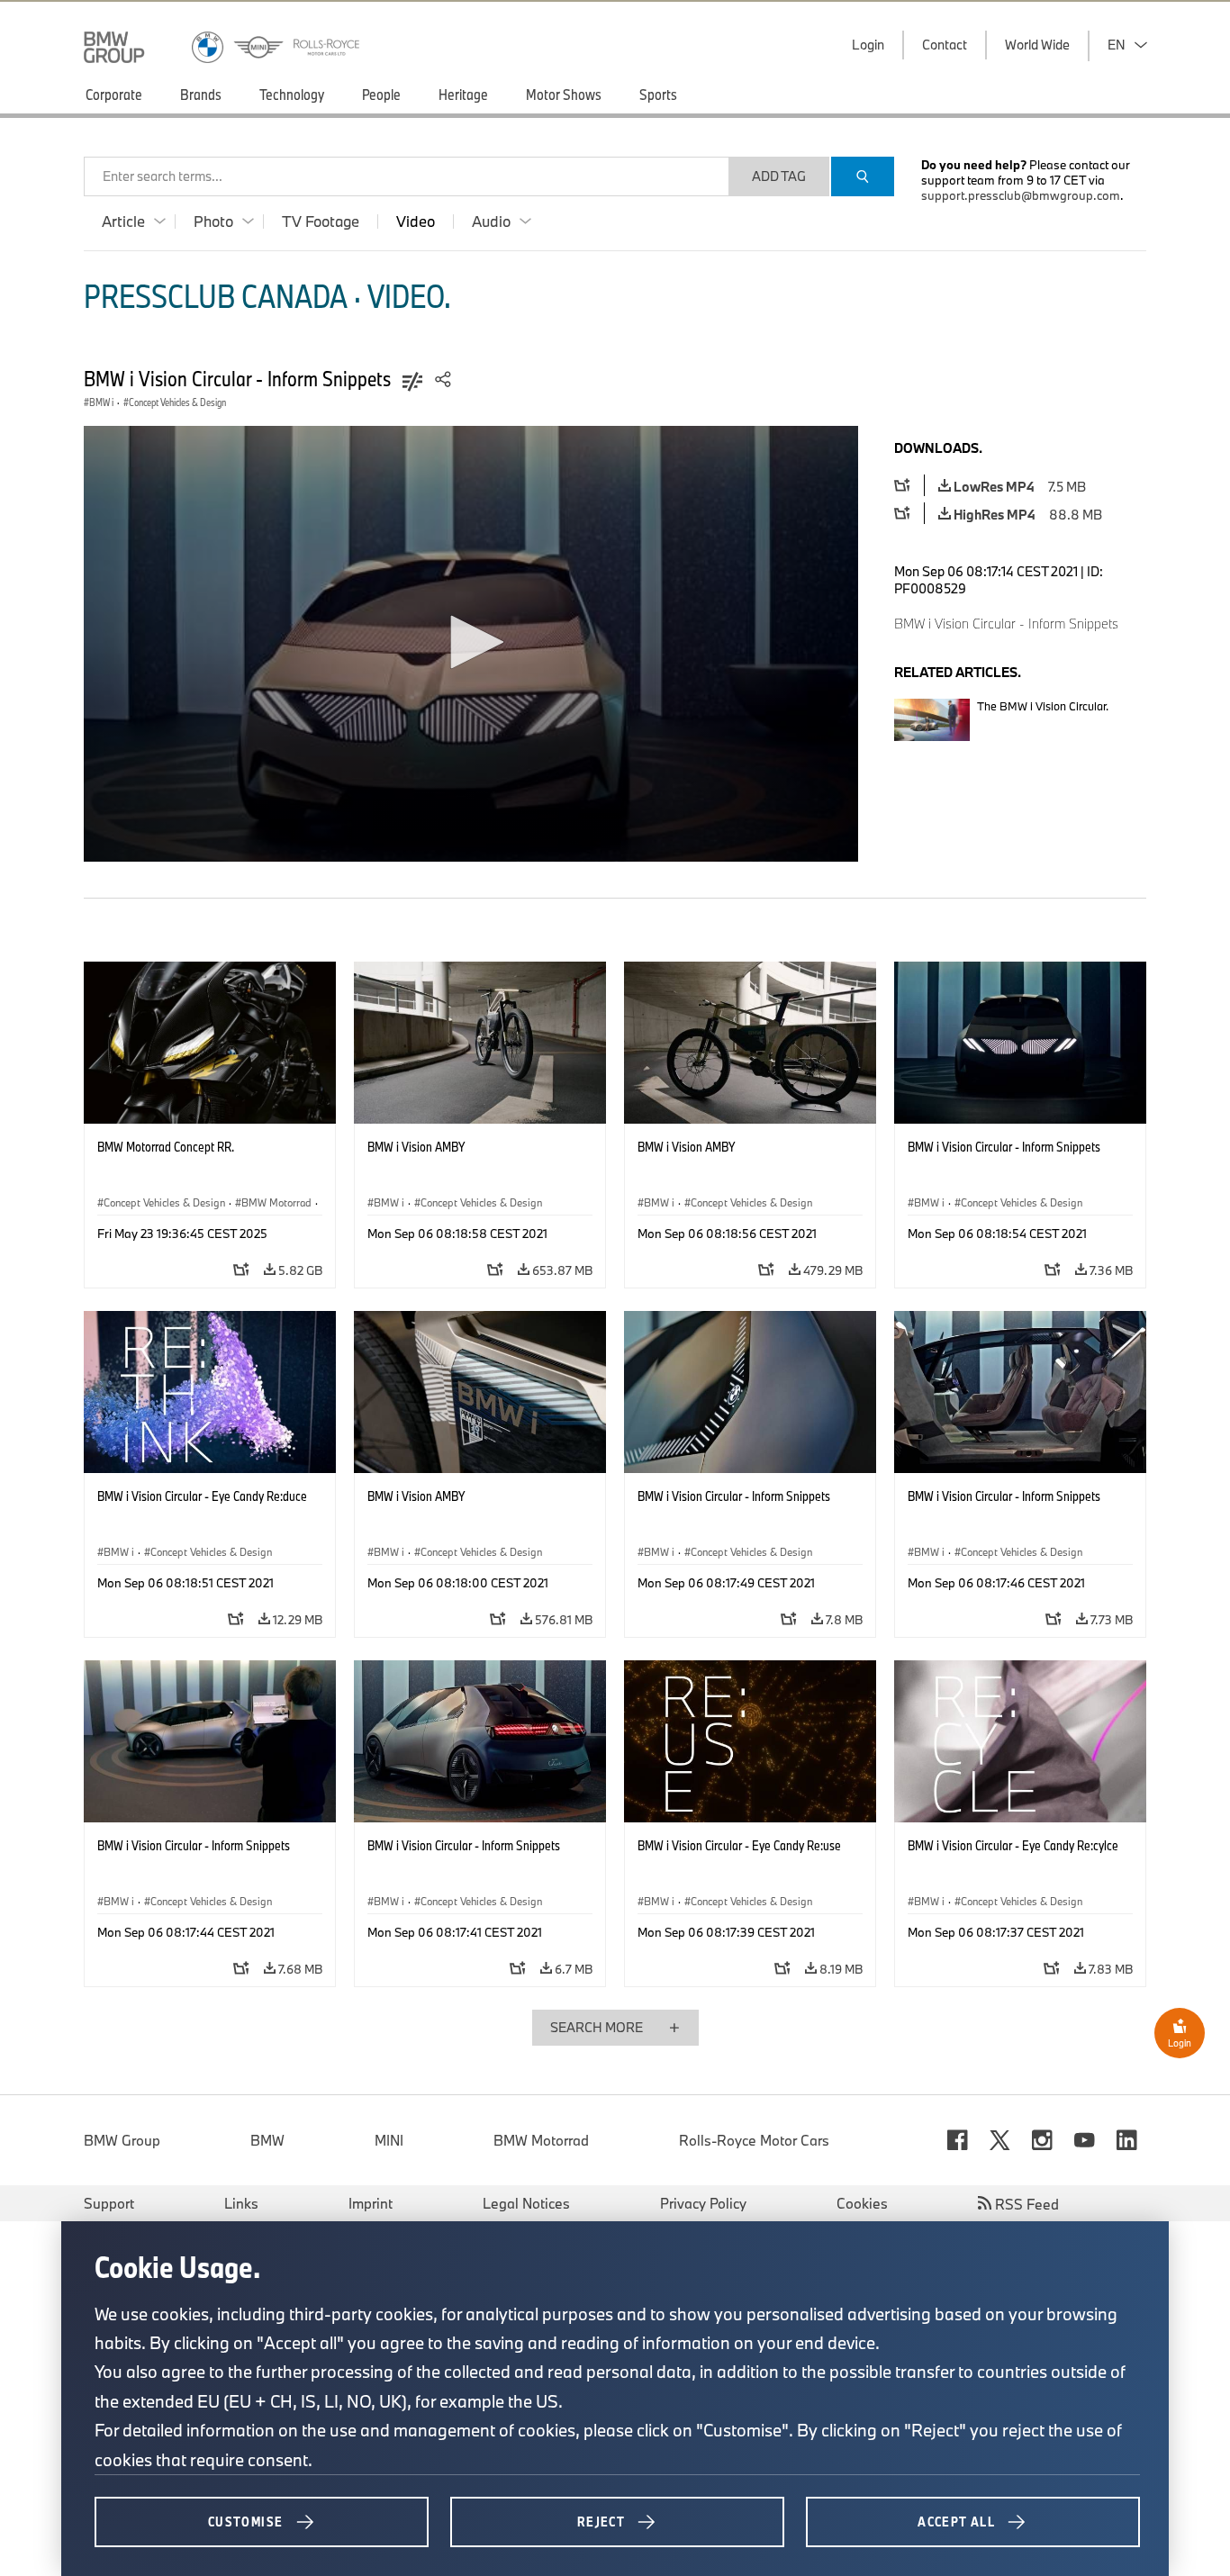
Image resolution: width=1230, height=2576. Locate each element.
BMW (267, 2140)
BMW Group (122, 2140)
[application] (471, 644)
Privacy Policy (703, 2203)
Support (109, 2203)
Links (241, 2203)
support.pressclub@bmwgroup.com (1021, 195)
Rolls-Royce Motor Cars (754, 2140)
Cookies (862, 2203)
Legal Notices (526, 2203)
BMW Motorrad (541, 2140)
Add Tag (779, 176)
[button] (471, 642)
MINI (389, 2140)
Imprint (371, 2203)
